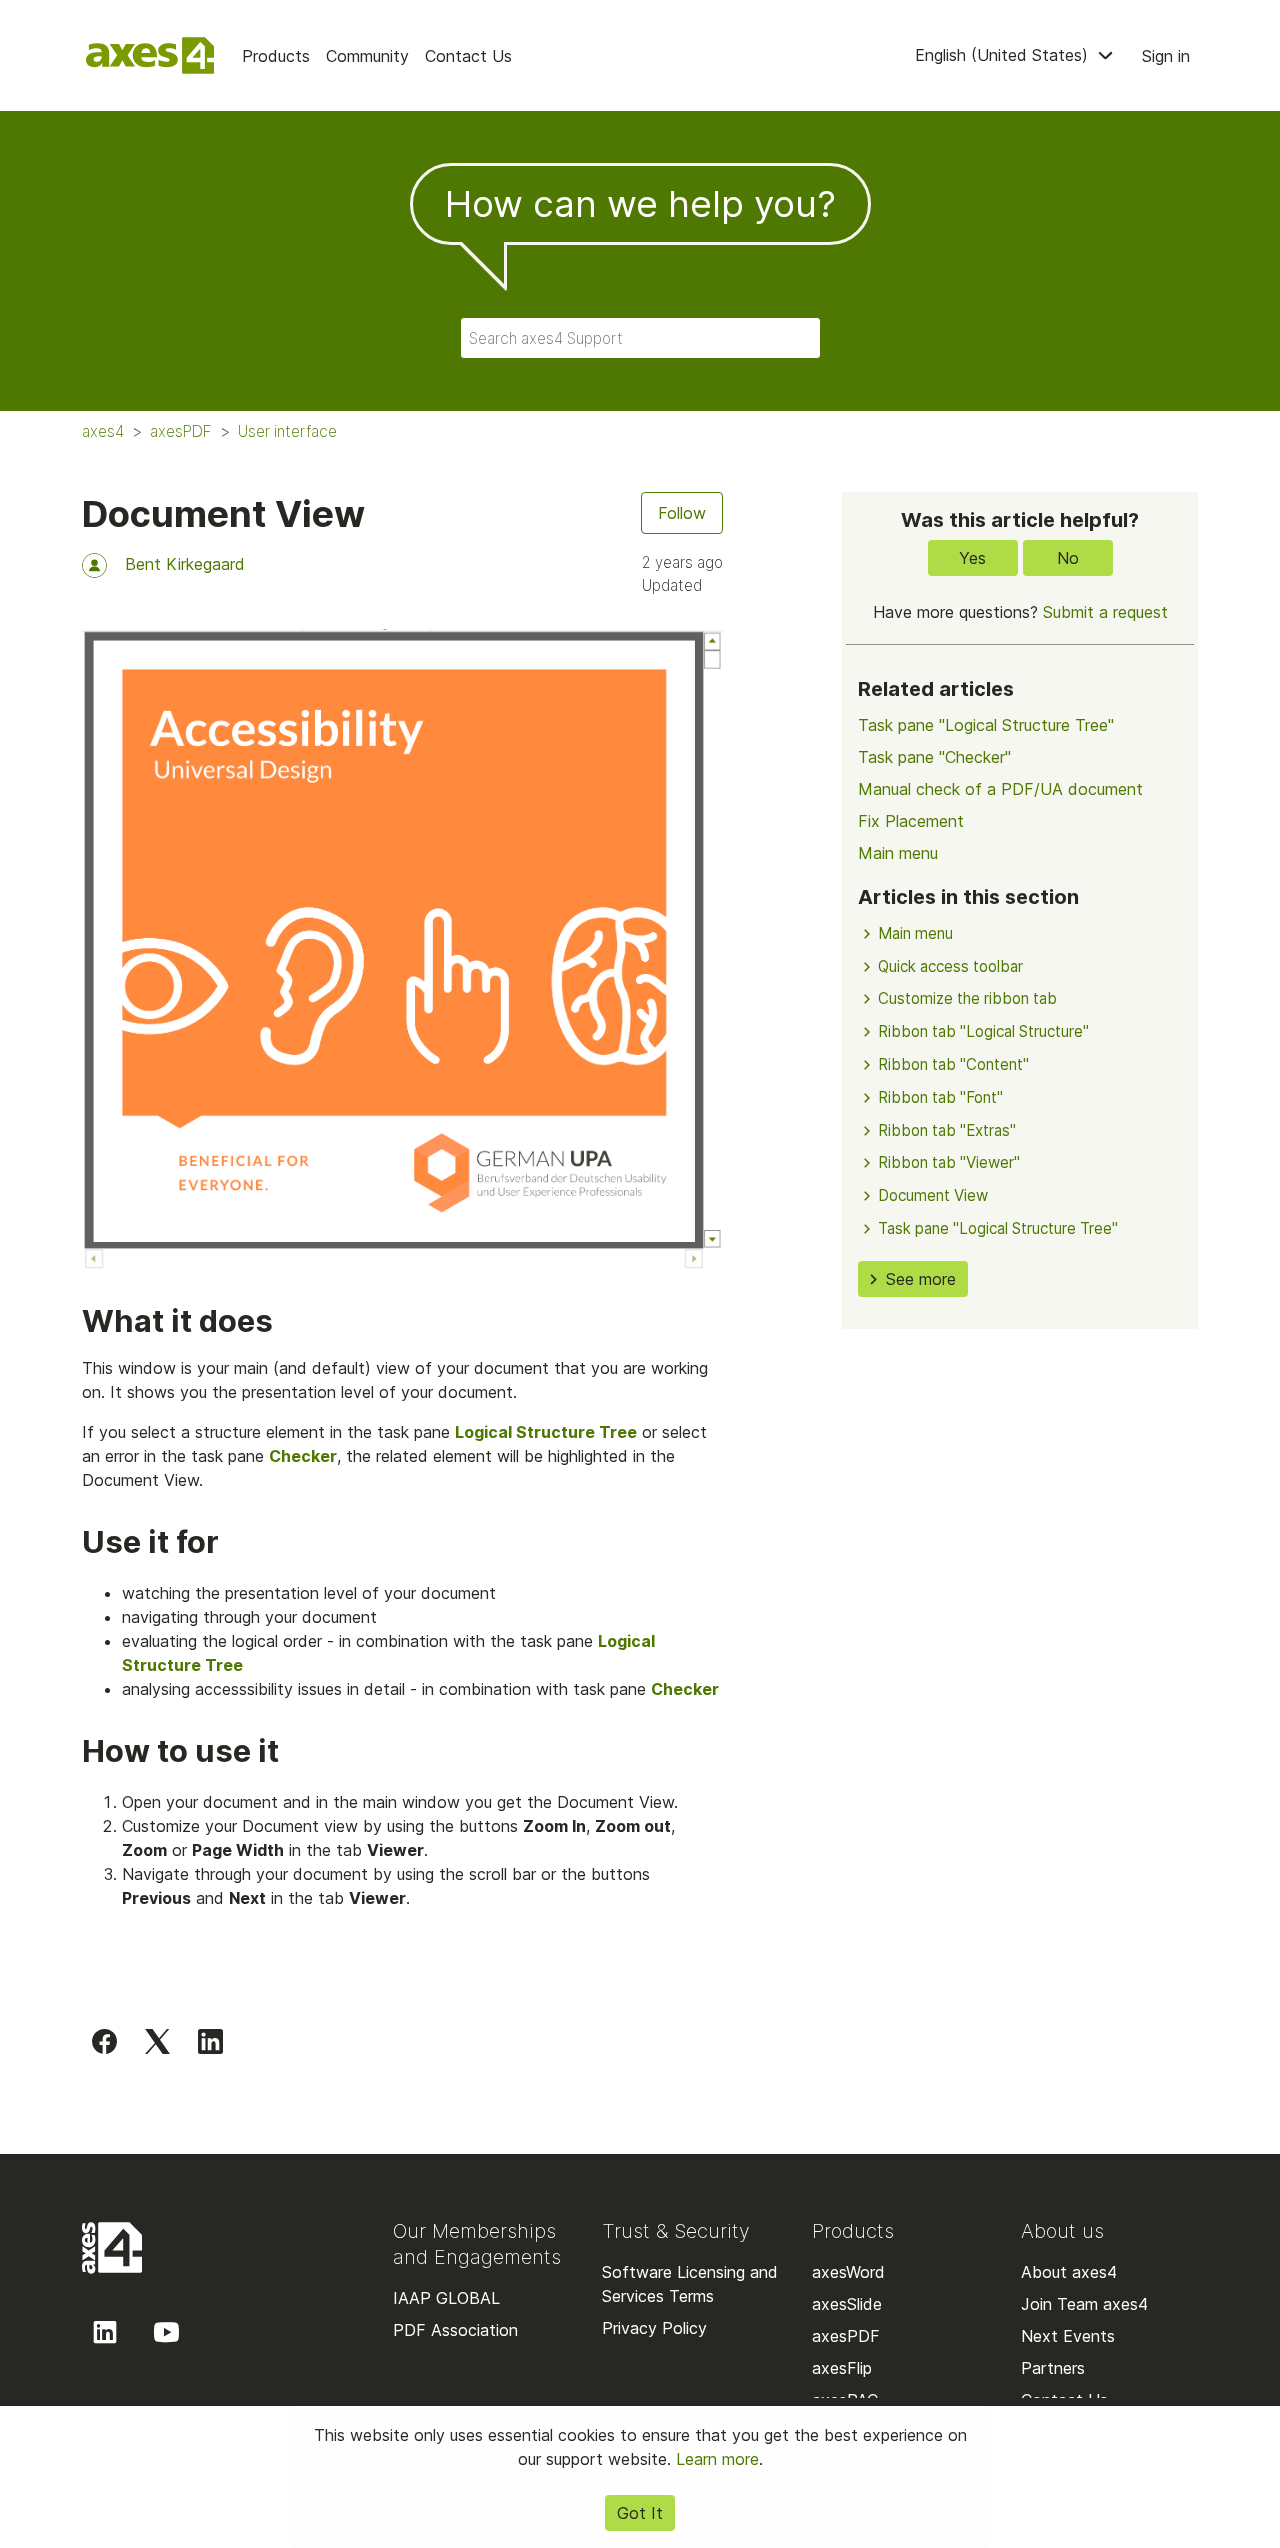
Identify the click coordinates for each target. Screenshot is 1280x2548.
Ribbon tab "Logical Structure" (983, 1031)
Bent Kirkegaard (185, 564)
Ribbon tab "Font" (940, 1097)
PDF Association (455, 2330)
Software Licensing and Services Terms (690, 2284)
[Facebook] (104, 2041)
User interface (287, 431)
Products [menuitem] (276, 56)
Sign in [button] (1166, 56)
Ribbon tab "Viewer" (949, 1162)
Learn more (717, 2459)
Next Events (1068, 2336)
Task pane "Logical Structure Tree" (986, 725)
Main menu (898, 853)
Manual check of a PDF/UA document (1000, 789)
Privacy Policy (654, 2328)
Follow (682, 513)
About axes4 (1069, 2272)
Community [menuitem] (367, 56)
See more (921, 1279)
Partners (1053, 2368)
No (1068, 558)
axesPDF (181, 431)
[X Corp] (157, 2041)
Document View (933, 1195)
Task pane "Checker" (934, 757)
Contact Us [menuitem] (468, 56)
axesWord (848, 2272)
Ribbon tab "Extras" (947, 1130)
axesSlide (847, 2304)
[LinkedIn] (210, 2041)
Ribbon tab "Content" (953, 1064)
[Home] (150, 55)
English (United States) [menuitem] (1004, 55)
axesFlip (842, 2368)
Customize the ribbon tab (967, 998)
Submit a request (1105, 612)
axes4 (103, 431)
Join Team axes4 (1084, 2304)
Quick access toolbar (950, 966)
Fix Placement (911, 821)
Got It (640, 2513)
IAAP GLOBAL (446, 2298)
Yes (972, 558)
